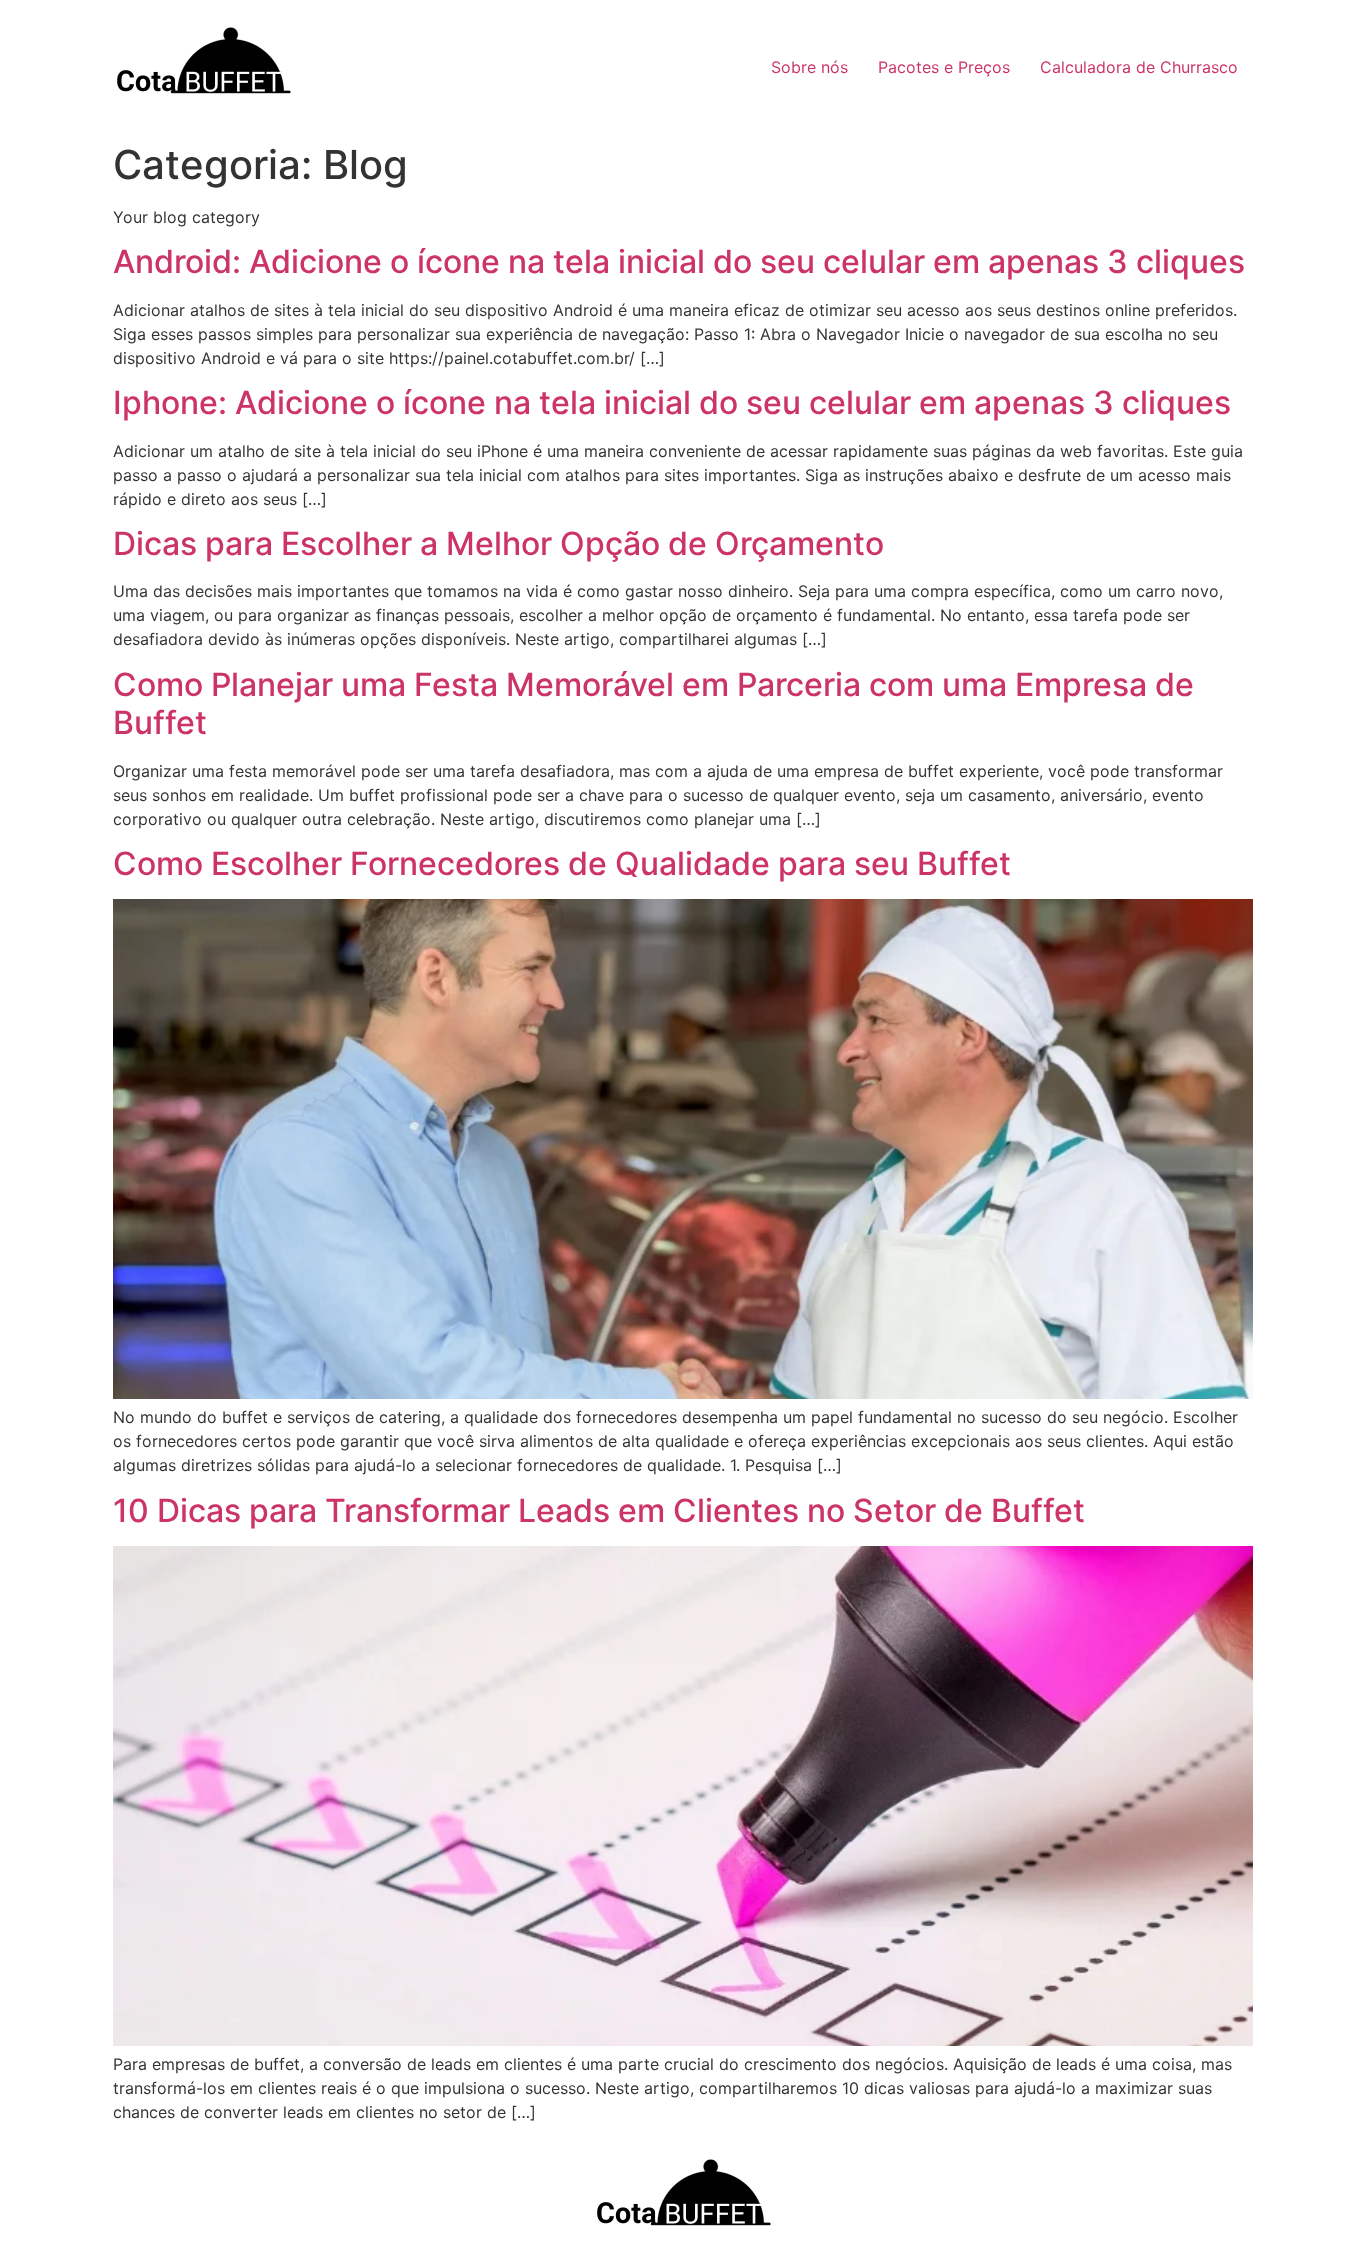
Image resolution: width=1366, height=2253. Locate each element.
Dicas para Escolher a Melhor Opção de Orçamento (498, 543)
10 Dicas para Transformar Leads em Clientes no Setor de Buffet (599, 1510)
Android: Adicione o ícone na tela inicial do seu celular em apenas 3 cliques (679, 261)
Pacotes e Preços (944, 67)
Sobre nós (809, 67)
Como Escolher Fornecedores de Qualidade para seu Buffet (562, 863)
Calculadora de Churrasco (1139, 67)
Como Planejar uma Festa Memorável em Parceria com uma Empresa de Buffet (653, 703)
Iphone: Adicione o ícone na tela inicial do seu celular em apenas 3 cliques (672, 402)
